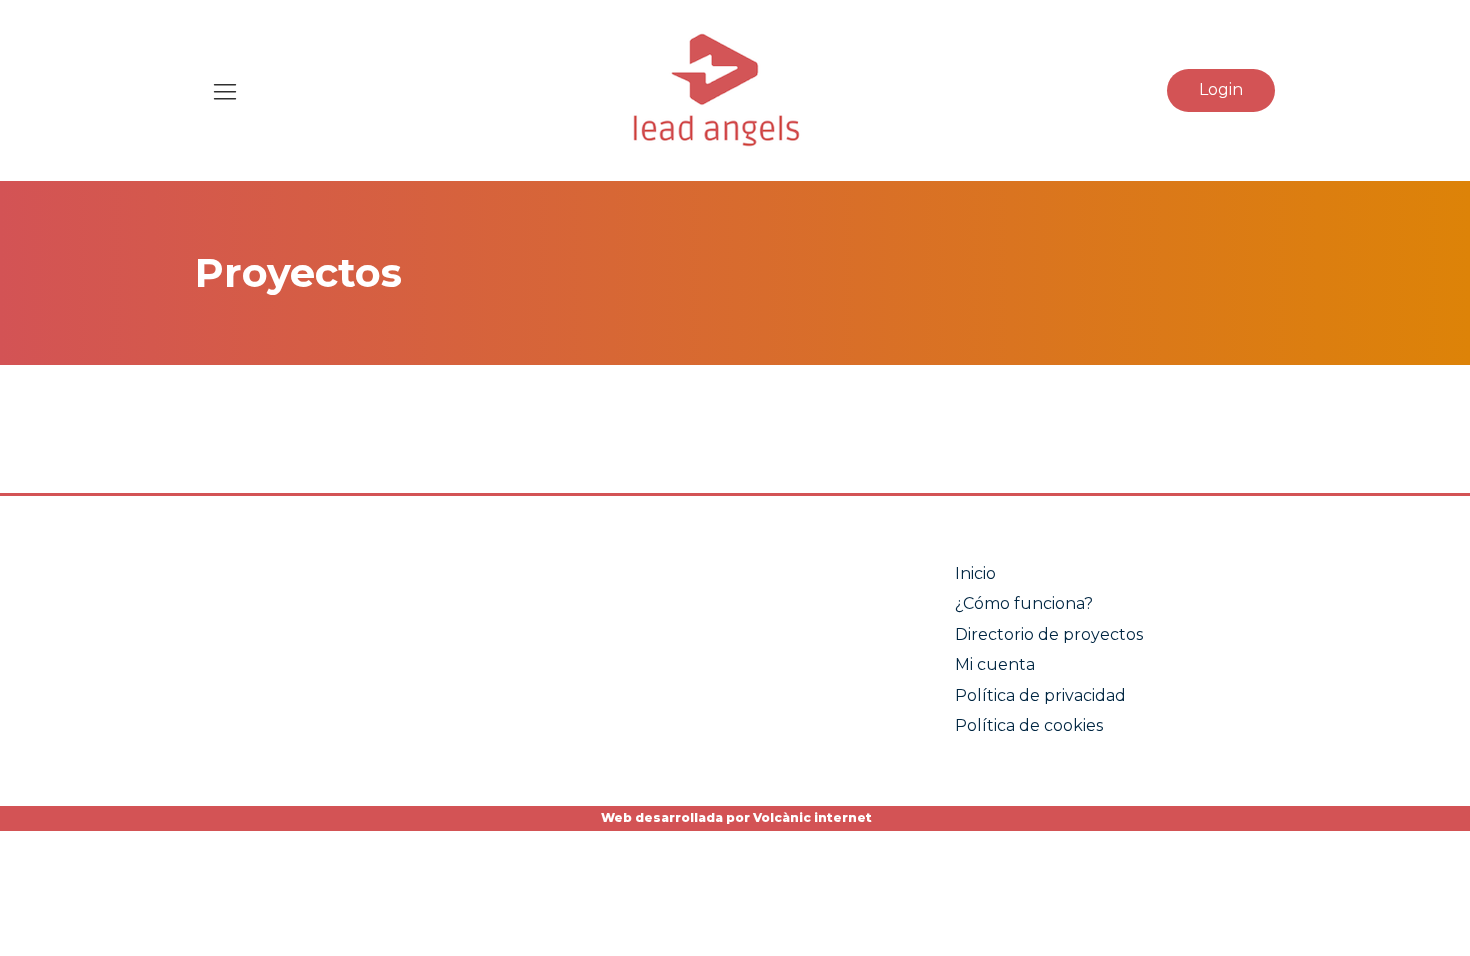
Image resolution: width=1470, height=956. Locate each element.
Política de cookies (1029, 725)
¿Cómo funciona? (1024, 603)
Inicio (975, 573)
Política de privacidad (1040, 695)
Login (1221, 89)
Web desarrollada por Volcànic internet (735, 817)
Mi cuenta (995, 664)
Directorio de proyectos (1049, 634)
